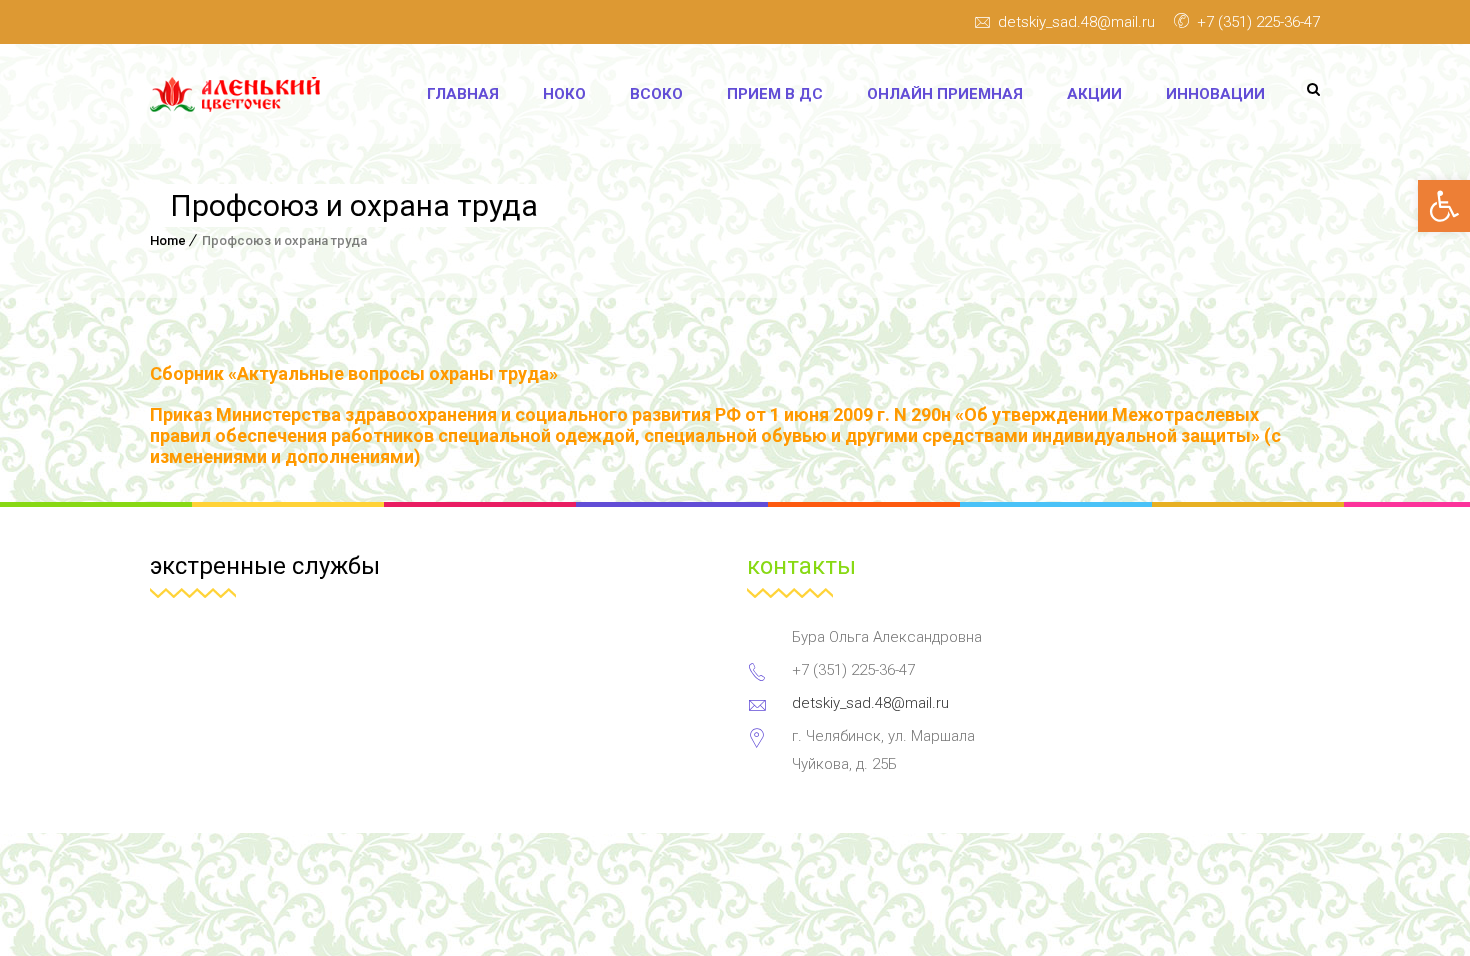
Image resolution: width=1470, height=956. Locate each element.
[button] (1444, 206)
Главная (463, 94)
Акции (1094, 94)
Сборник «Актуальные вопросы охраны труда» (354, 373)
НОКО (564, 94)
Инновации (1215, 94)
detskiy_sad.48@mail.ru (1076, 22)
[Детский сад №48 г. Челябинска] (242, 94)
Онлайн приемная (945, 94)
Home (168, 240)
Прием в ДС (775, 94)
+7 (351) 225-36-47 (1258, 22)
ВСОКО (656, 94)
